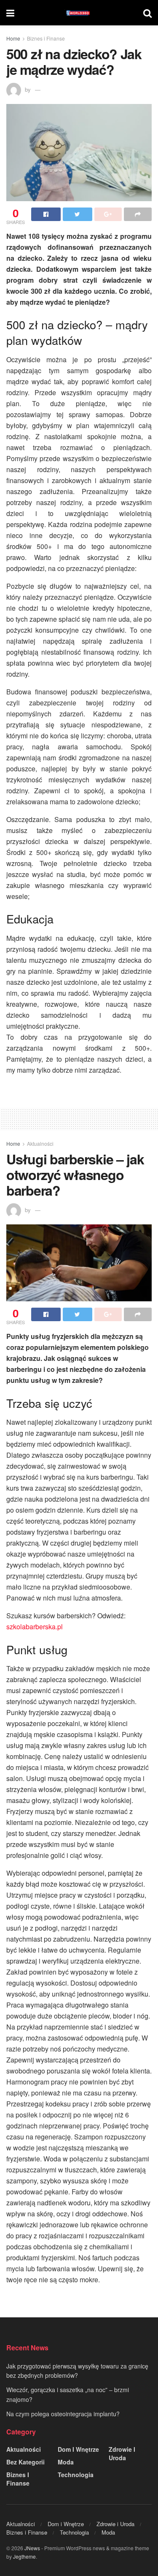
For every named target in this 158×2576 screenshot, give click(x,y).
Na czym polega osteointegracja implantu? (63, 2414)
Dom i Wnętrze (78, 2449)
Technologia (76, 2475)
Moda (66, 2462)
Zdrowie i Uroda (122, 2453)
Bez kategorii (25, 2462)
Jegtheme (24, 2556)
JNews (32, 2548)
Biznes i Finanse (46, 38)
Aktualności (40, 1143)
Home (13, 38)
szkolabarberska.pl (35, 1627)
